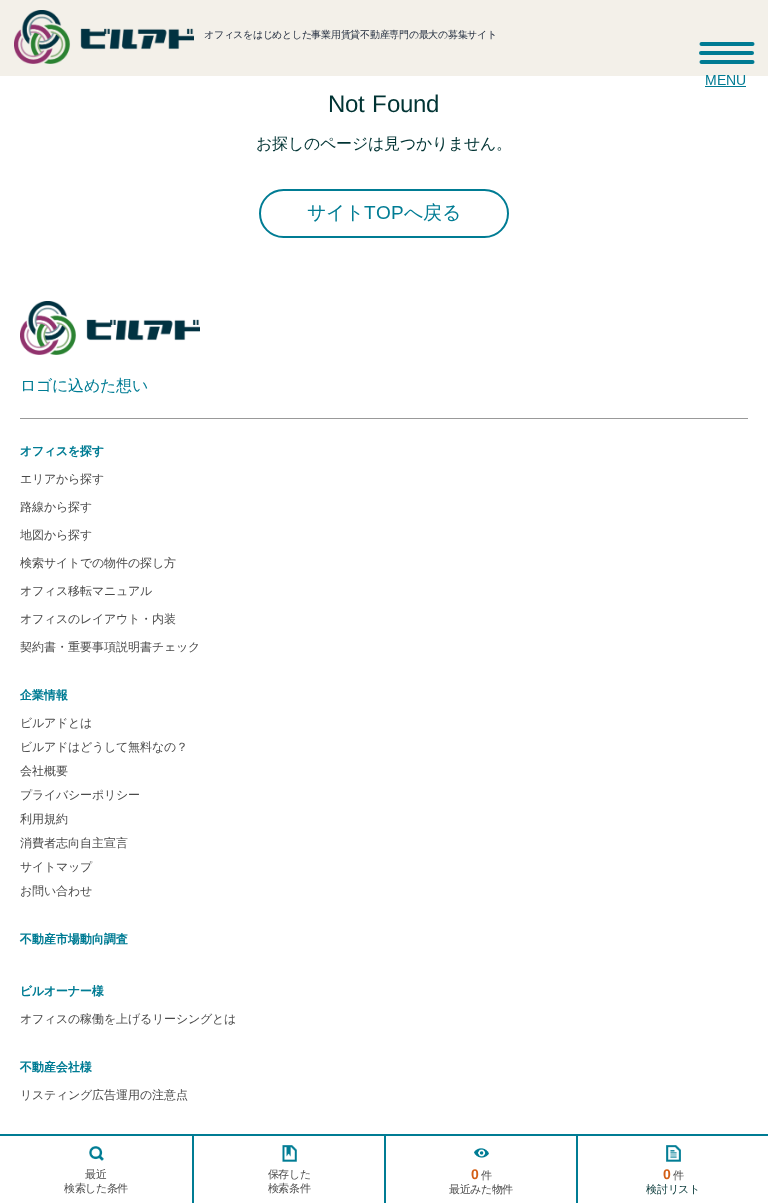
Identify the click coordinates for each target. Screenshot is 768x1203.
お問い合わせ (56, 891)
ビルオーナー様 (62, 991)
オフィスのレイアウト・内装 (98, 619)
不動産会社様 (56, 1067)
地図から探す (56, 535)
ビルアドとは (56, 723)
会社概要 (44, 771)
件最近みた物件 (481, 1180)
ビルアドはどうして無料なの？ (104, 747)
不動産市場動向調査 (74, 939)
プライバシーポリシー (80, 795)
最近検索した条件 (96, 1181)
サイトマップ (56, 867)
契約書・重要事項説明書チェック (110, 647)
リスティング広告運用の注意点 (104, 1095)
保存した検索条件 (289, 1181)
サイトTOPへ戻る (384, 212)
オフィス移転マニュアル (86, 591)
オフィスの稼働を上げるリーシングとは (128, 1019)
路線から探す (56, 507)
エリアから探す (62, 479)
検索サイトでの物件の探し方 (98, 563)
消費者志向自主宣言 (74, 843)
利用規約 (44, 819)
